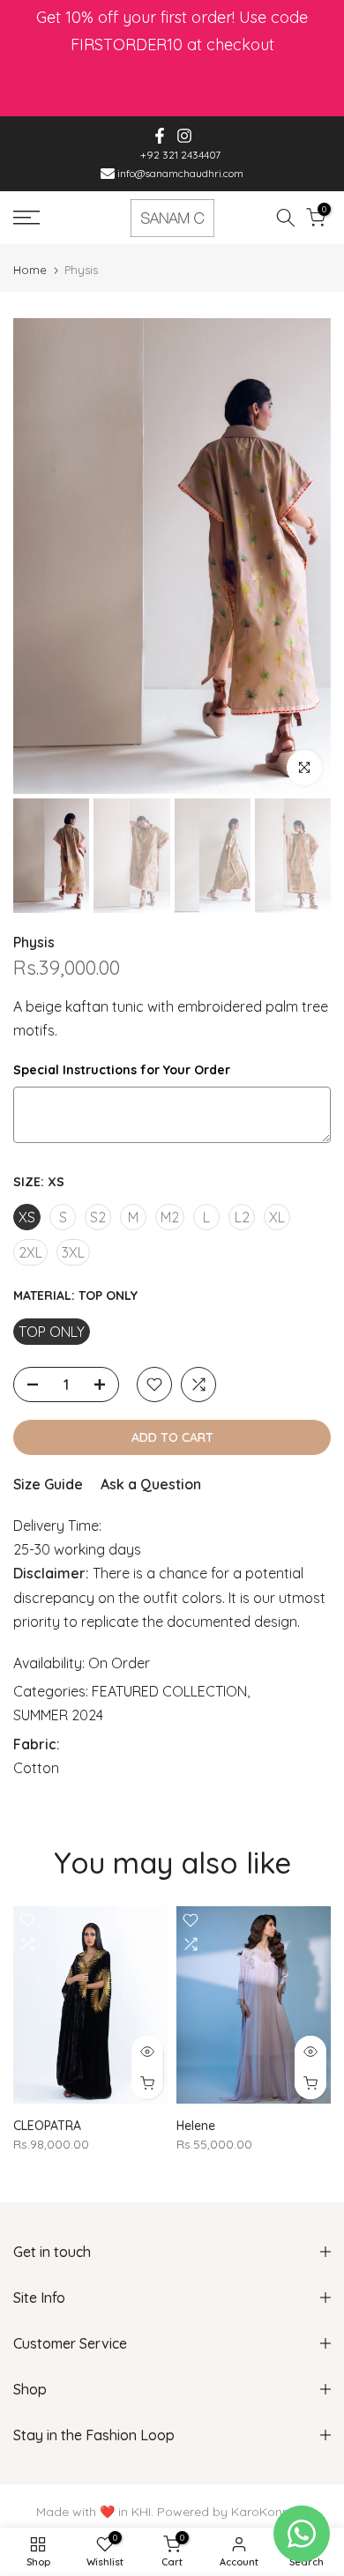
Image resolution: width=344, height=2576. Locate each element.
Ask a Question (151, 1484)
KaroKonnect (269, 2512)
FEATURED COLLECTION (169, 1691)
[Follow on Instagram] (184, 136)
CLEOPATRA (47, 2126)
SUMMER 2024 (58, 1715)
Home (30, 270)
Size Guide (48, 1484)
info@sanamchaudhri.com (179, 173)
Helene (196, 2126)
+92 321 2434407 (180, 155)
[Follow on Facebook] (160, 136)
